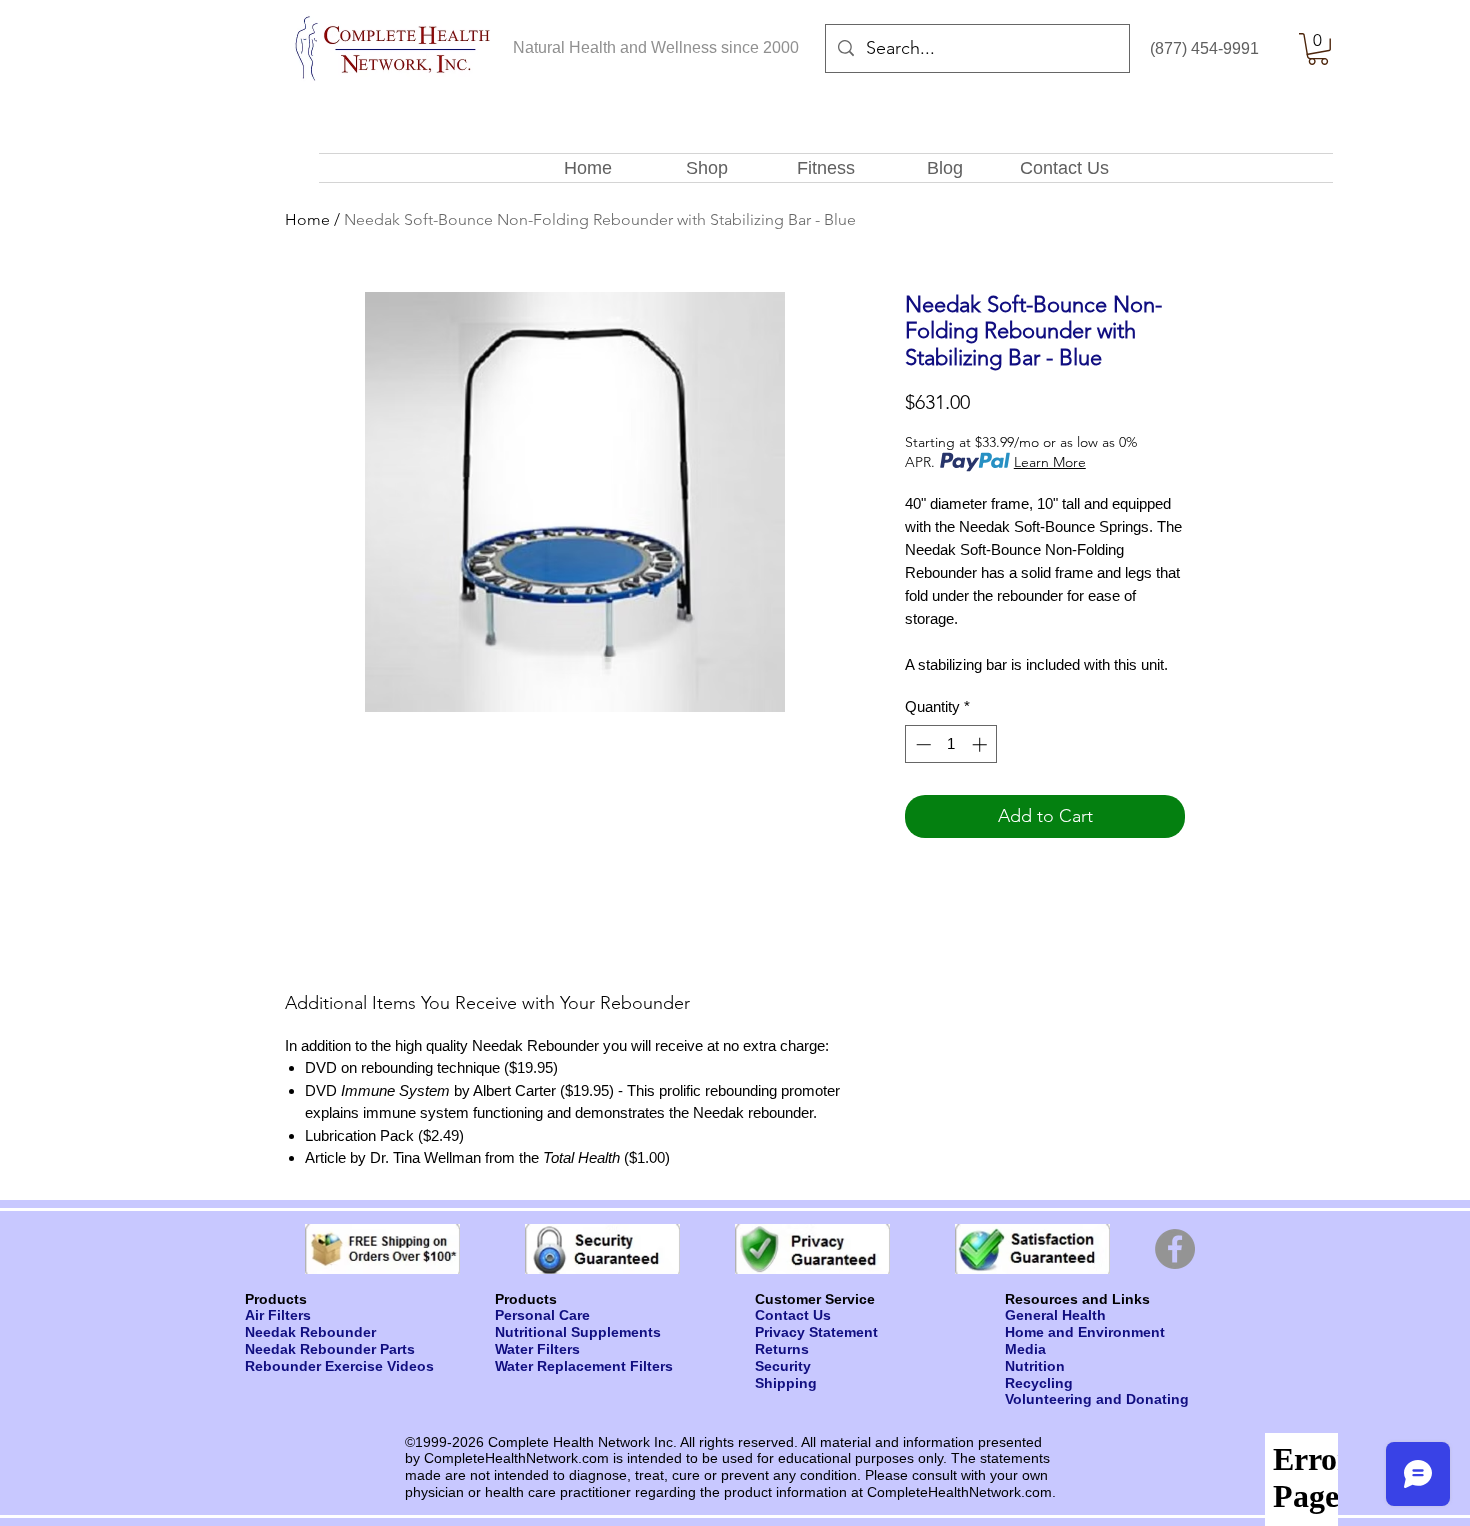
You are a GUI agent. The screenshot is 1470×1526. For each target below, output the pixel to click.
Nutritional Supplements (578, 1332)
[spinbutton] (951, 744)
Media (1025, 1349)
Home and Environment (1085, 1332)
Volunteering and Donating (1097, 1399)
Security (783, 1366)
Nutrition (1035, 1366)
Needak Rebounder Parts (330, 1349)
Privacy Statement (816, 1332)
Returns (782, 1349)
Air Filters (278, 1315)
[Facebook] (1175, 1249)
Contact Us (793, 1315)
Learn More (1050, 462)
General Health (1055, 1315)
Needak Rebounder (310, 1332)
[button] (1318, 49)
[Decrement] (921, 744)
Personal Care (542, 1315)
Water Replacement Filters (584, 1366)
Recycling (1039, 1383)
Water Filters (537, 1349)
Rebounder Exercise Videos (339, 1366)
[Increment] (981, 744)
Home (307, 219)
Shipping (786, 1383)
